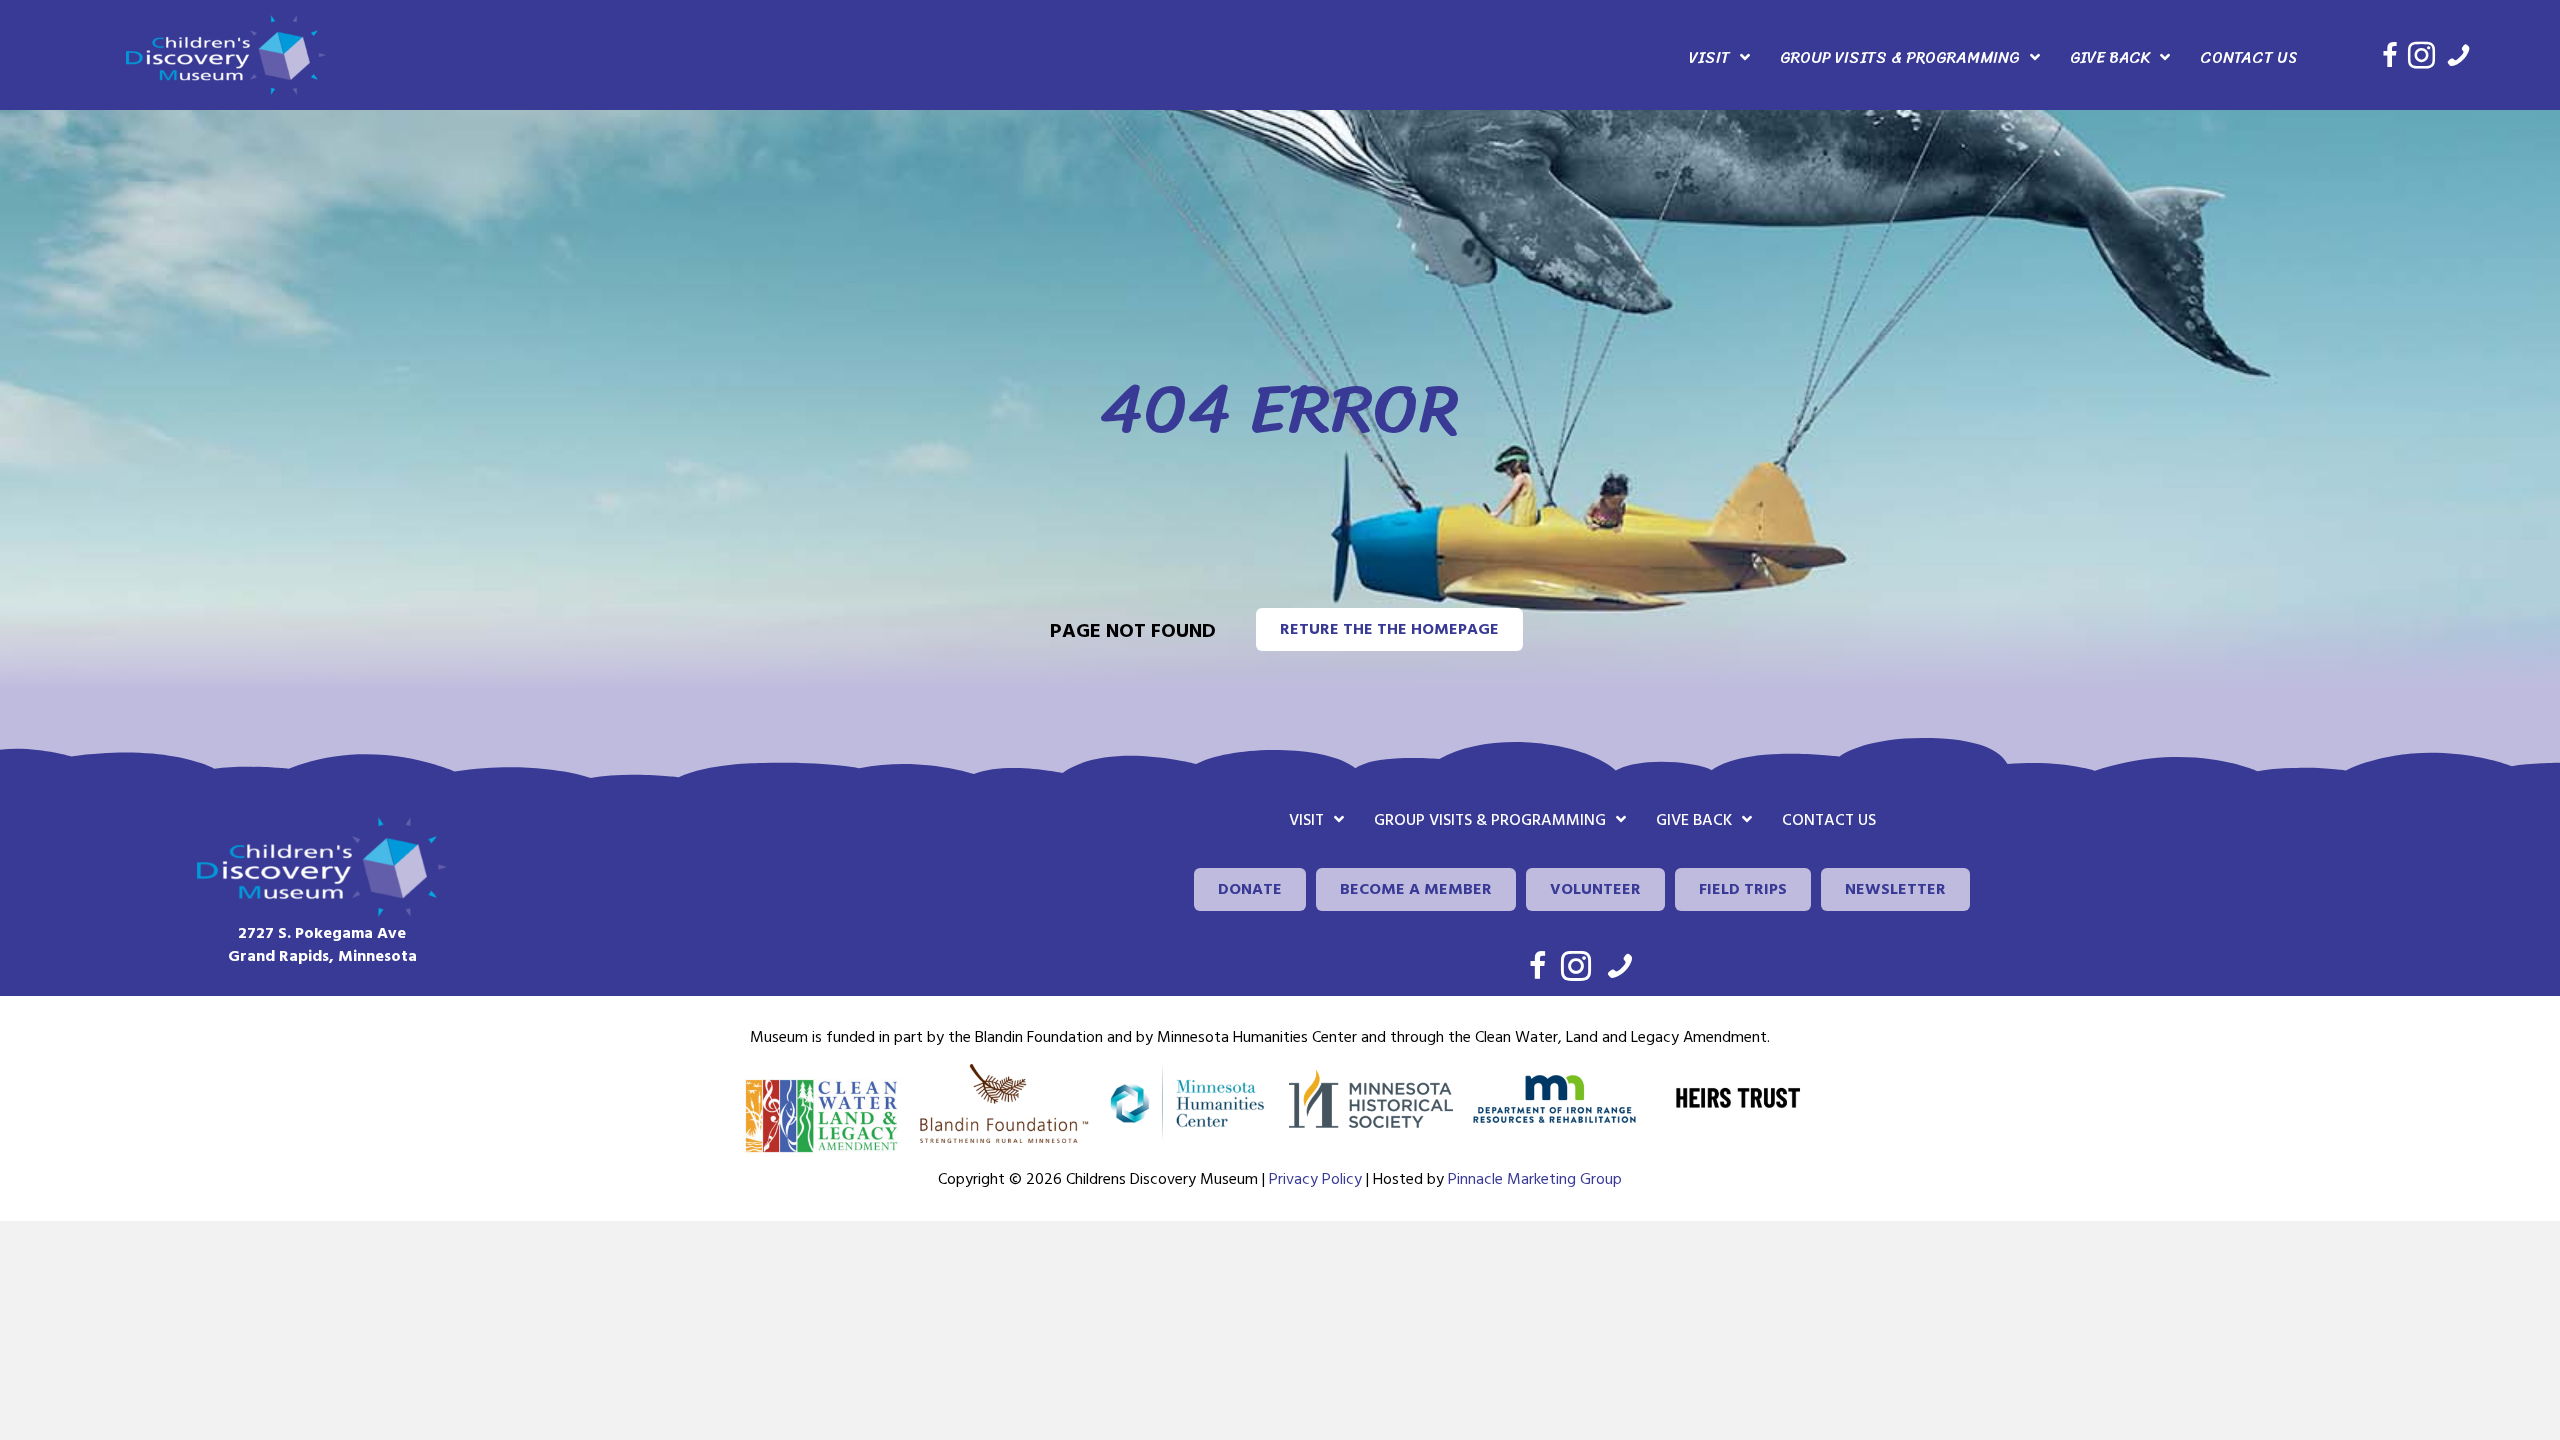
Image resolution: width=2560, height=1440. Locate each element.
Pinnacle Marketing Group (1535, 1179)
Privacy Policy (1315, 1179)
